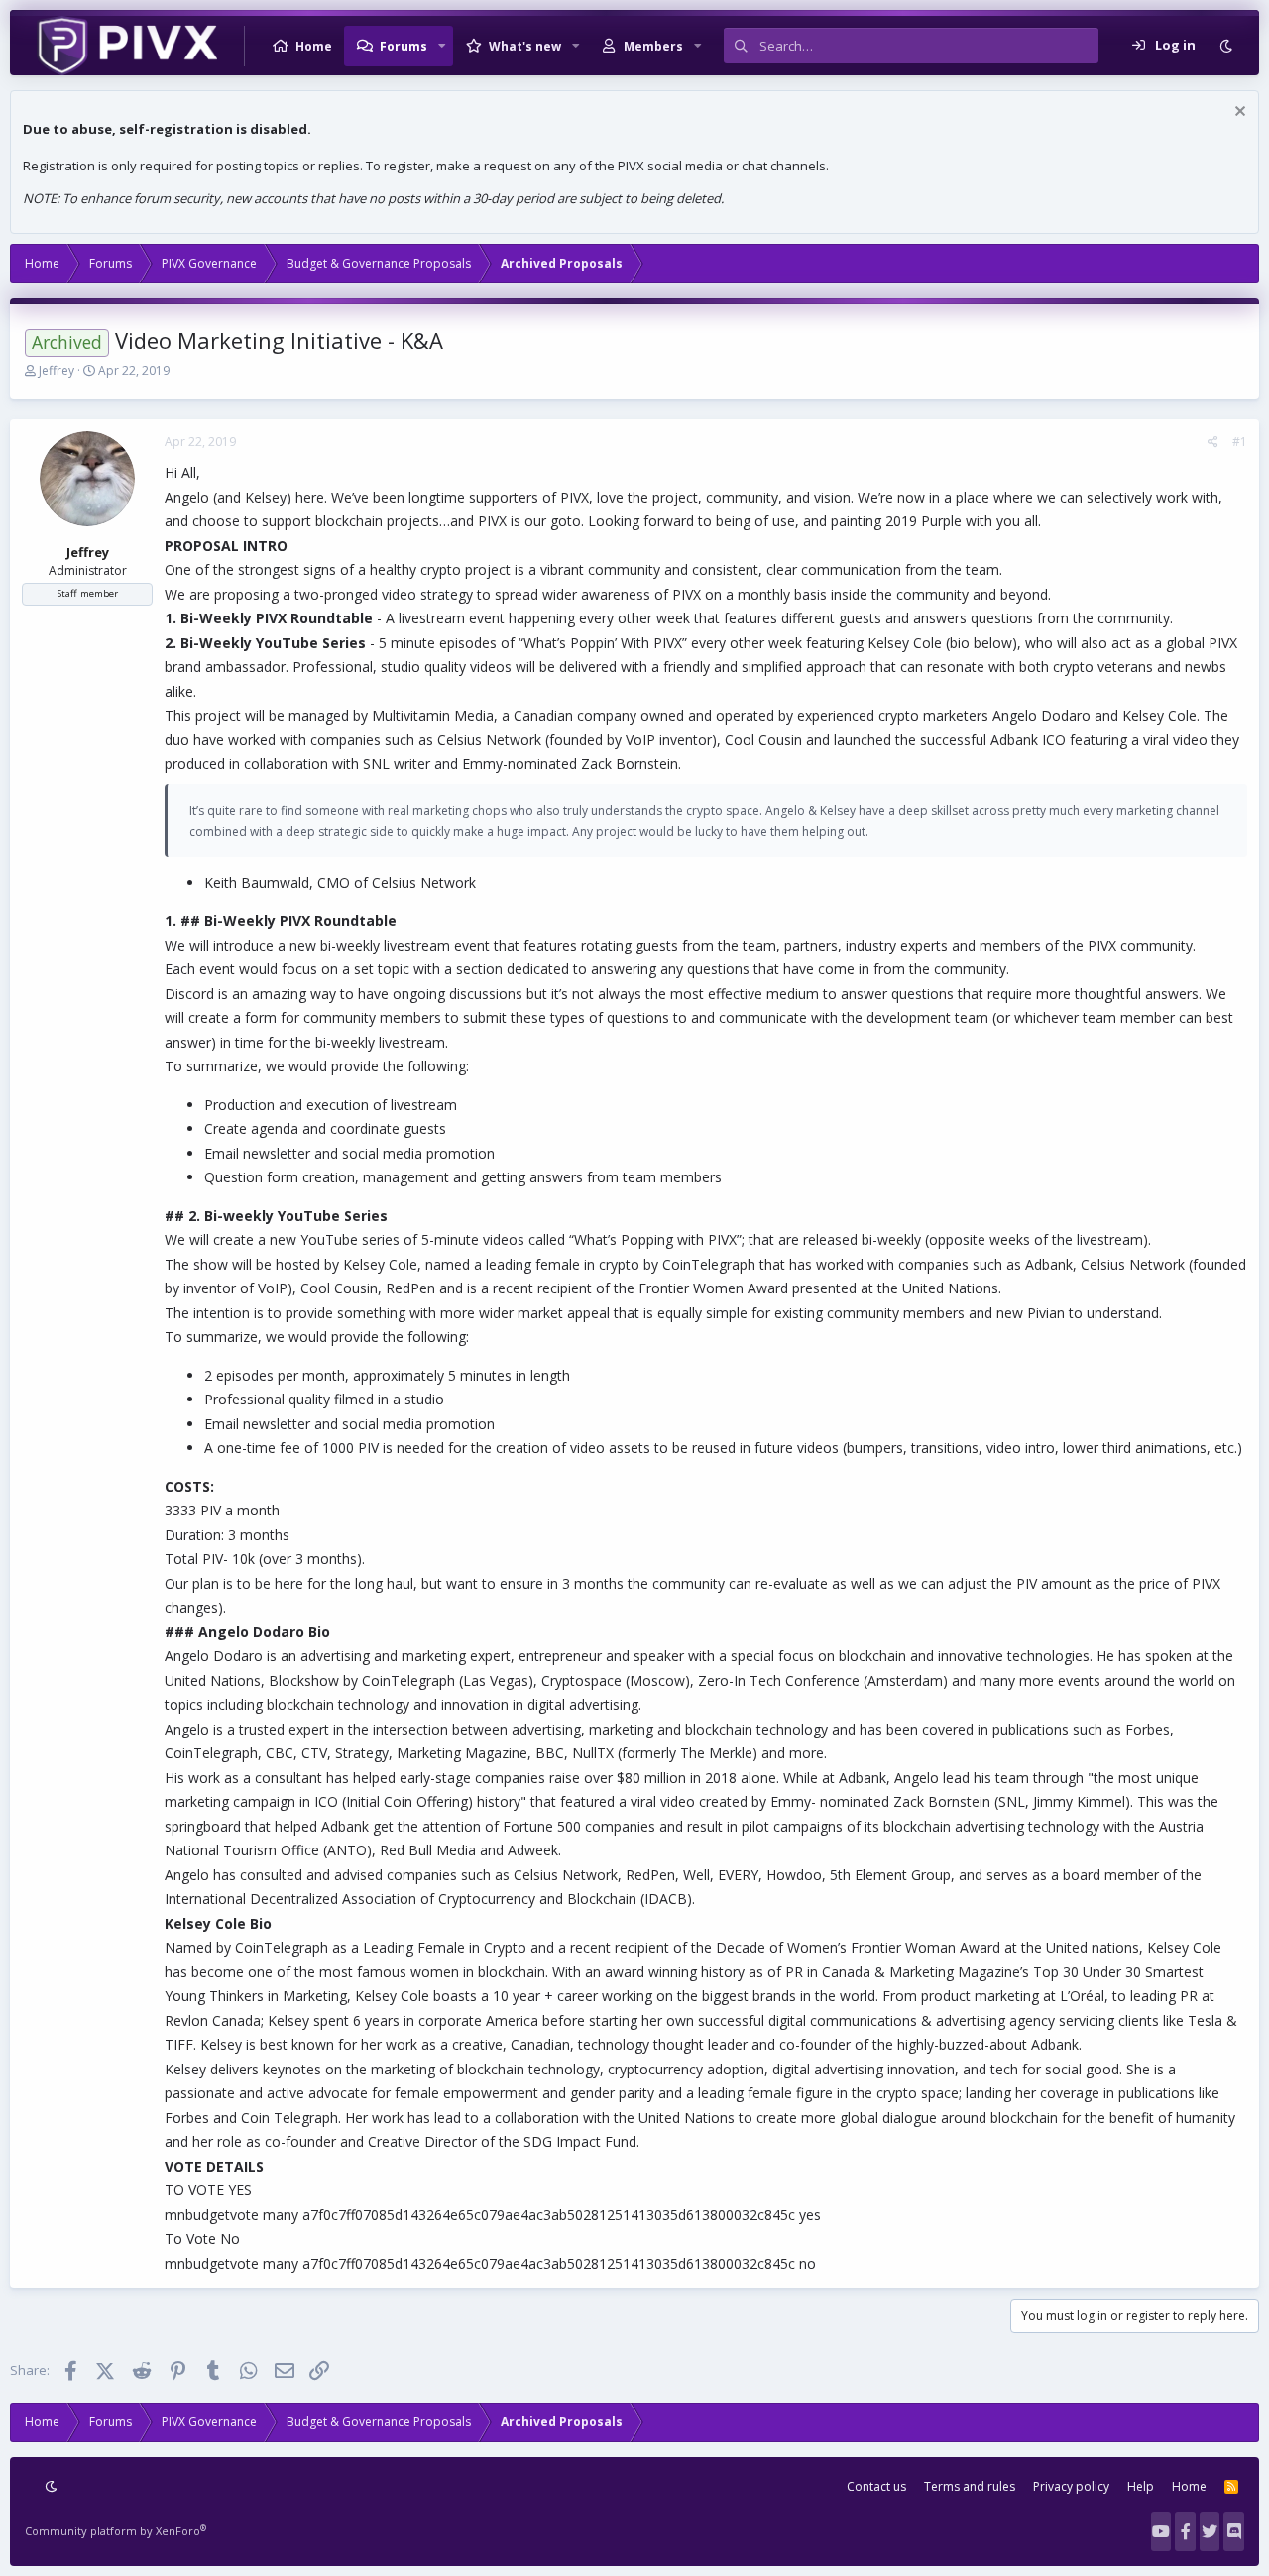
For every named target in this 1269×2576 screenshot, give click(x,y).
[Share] (1213, 442)
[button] (442, 46)
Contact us (876, 2486)
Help (1141, 2486)
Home (314, 46)
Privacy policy (1071, 2486)
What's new (525, 46)
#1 (1240, 442)
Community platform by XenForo (115, 2531)
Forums (404, 46)
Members (653, 46)
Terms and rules (970, 2486)
